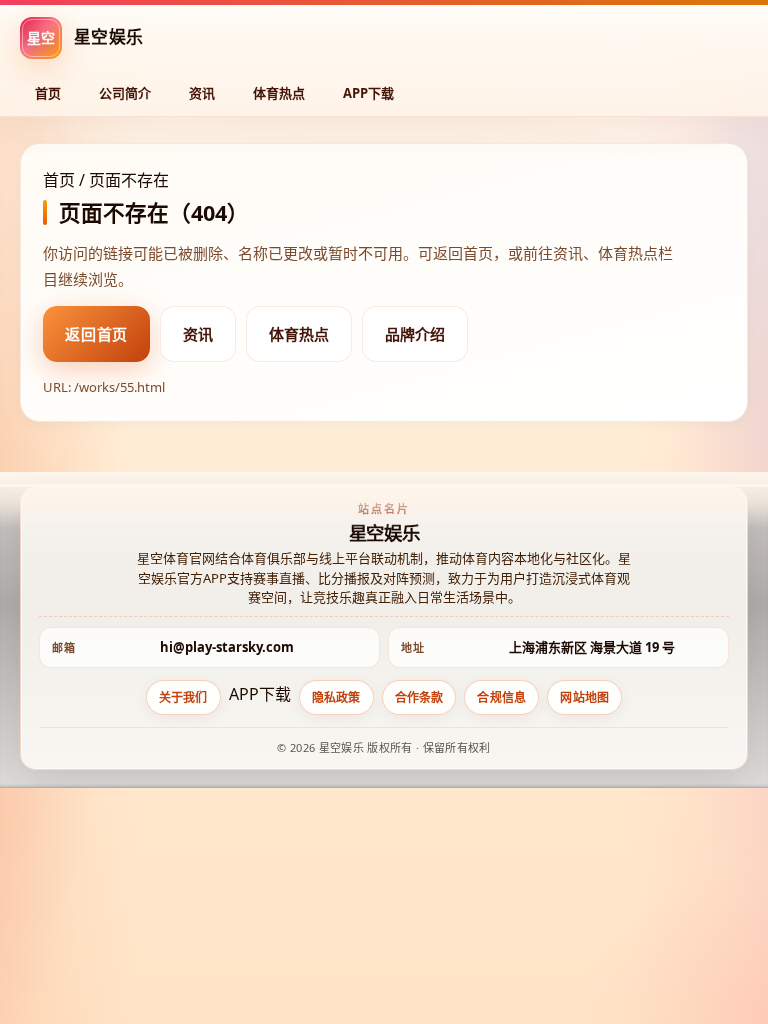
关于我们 (183, 697)
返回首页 (96, 334)
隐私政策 (336, 697)
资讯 (202, 93)
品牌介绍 (415, 334)
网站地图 (584, 697)
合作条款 (419, 697)
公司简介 (125, 93)
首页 (48, 93)
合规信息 (501, 697)
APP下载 (368, 93)
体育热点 (279, 93)
